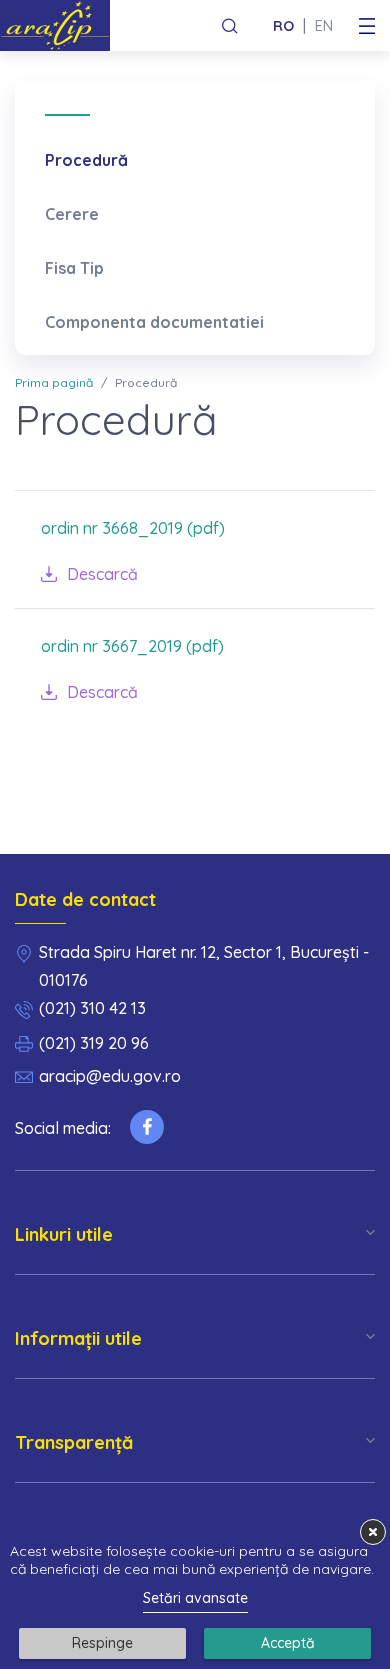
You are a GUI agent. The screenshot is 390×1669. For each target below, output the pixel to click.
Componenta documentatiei (154, 322)
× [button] (373, 1531)
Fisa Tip (74, 268)
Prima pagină (54, 382)
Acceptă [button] (288, 1643)
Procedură (86, 160)
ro (283, 26)
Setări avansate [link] (195, 1598)
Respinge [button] (102, 1643)
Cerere (72, 214)
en (324, 26)
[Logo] (62, 25)
